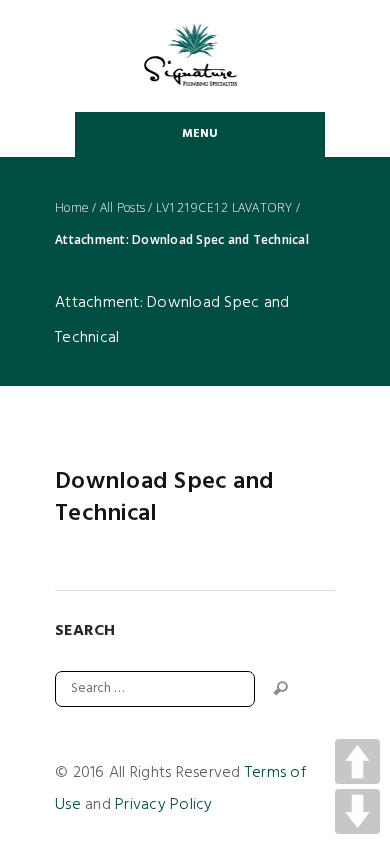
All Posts (122, 208)
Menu (200, 134)
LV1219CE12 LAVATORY (224, 208)
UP (357, 761)
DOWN (357, 811)
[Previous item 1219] (125, 416)
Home (72, 208)
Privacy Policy (164, 805)
